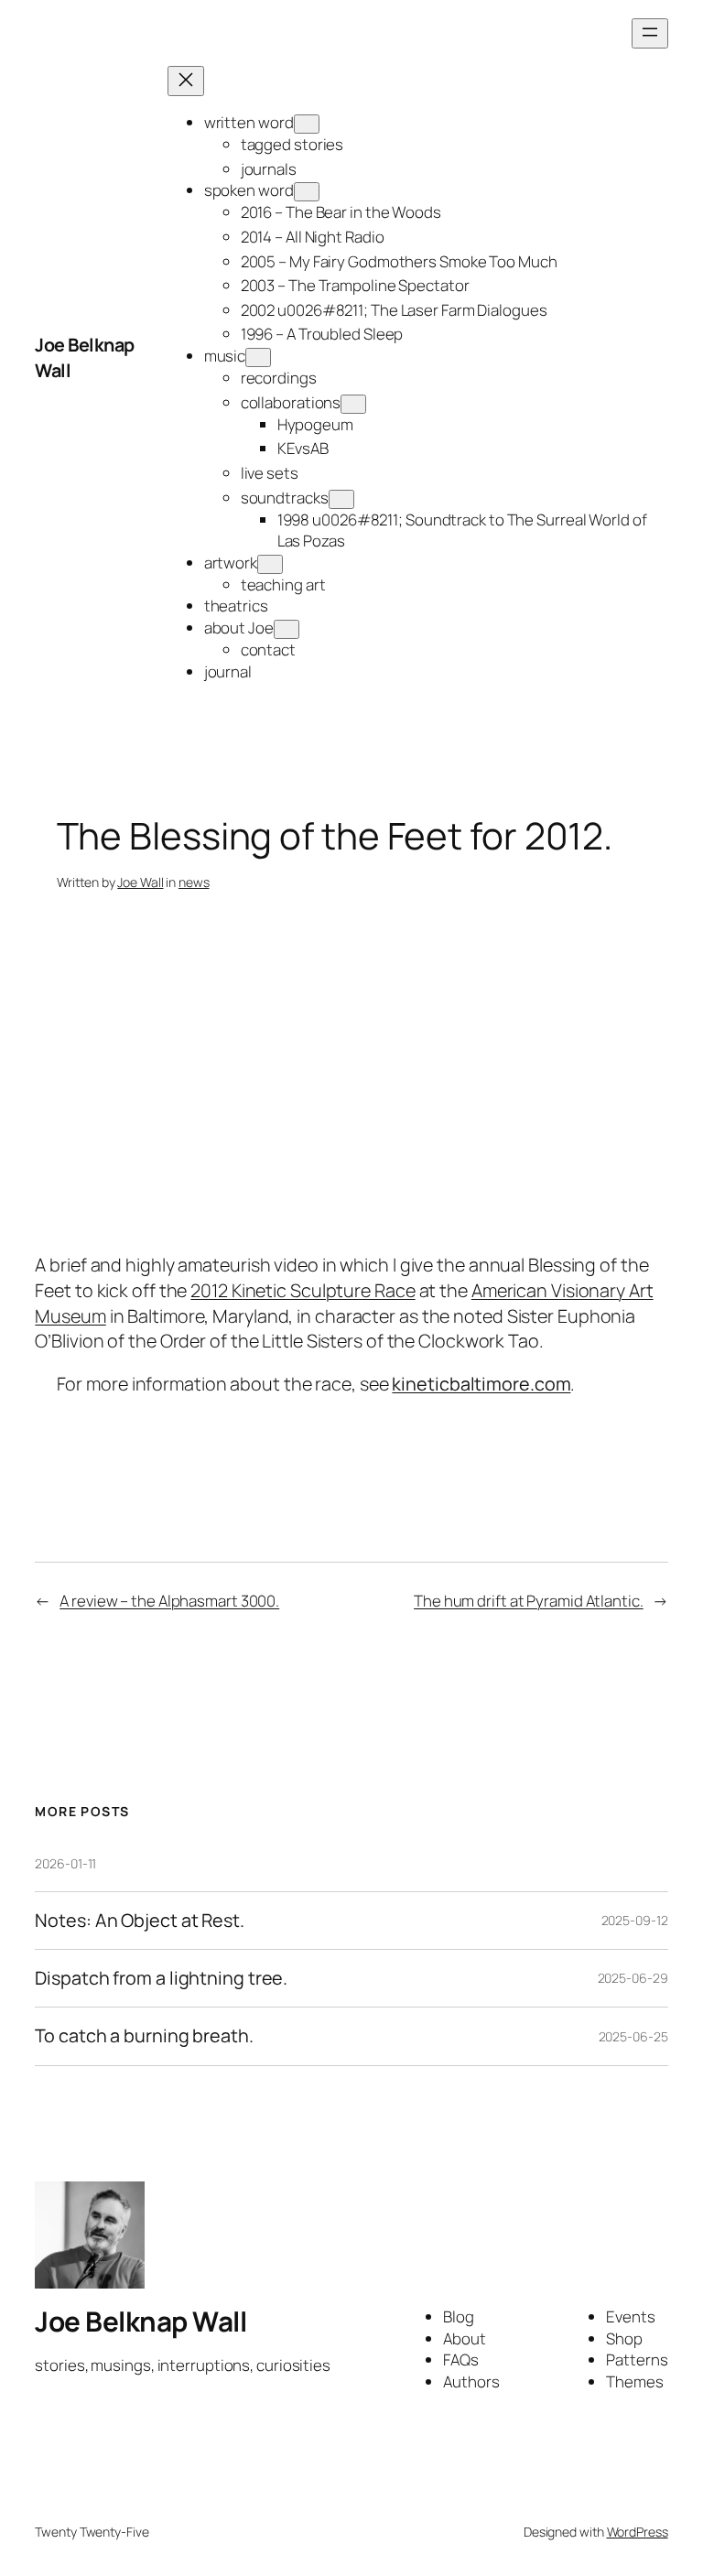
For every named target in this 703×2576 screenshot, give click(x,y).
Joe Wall (140, 882)
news (194, 882)
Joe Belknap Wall (141, 2321)
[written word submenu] (307, 124)
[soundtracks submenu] (341, 499)
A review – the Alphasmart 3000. (169, 1601)
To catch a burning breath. (144, 2036)
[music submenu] (258, 357)
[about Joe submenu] (287, 629)
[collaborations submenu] (353, 404)
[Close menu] (186, 81)
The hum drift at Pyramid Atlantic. (529, 1601)
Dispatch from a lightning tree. (161, 1978)
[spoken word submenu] (307, 192)
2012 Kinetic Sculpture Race (303, 1290)
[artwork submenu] (270, 564)
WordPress (638, 2532)
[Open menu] (650, 33)
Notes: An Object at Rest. (140, 1921)
